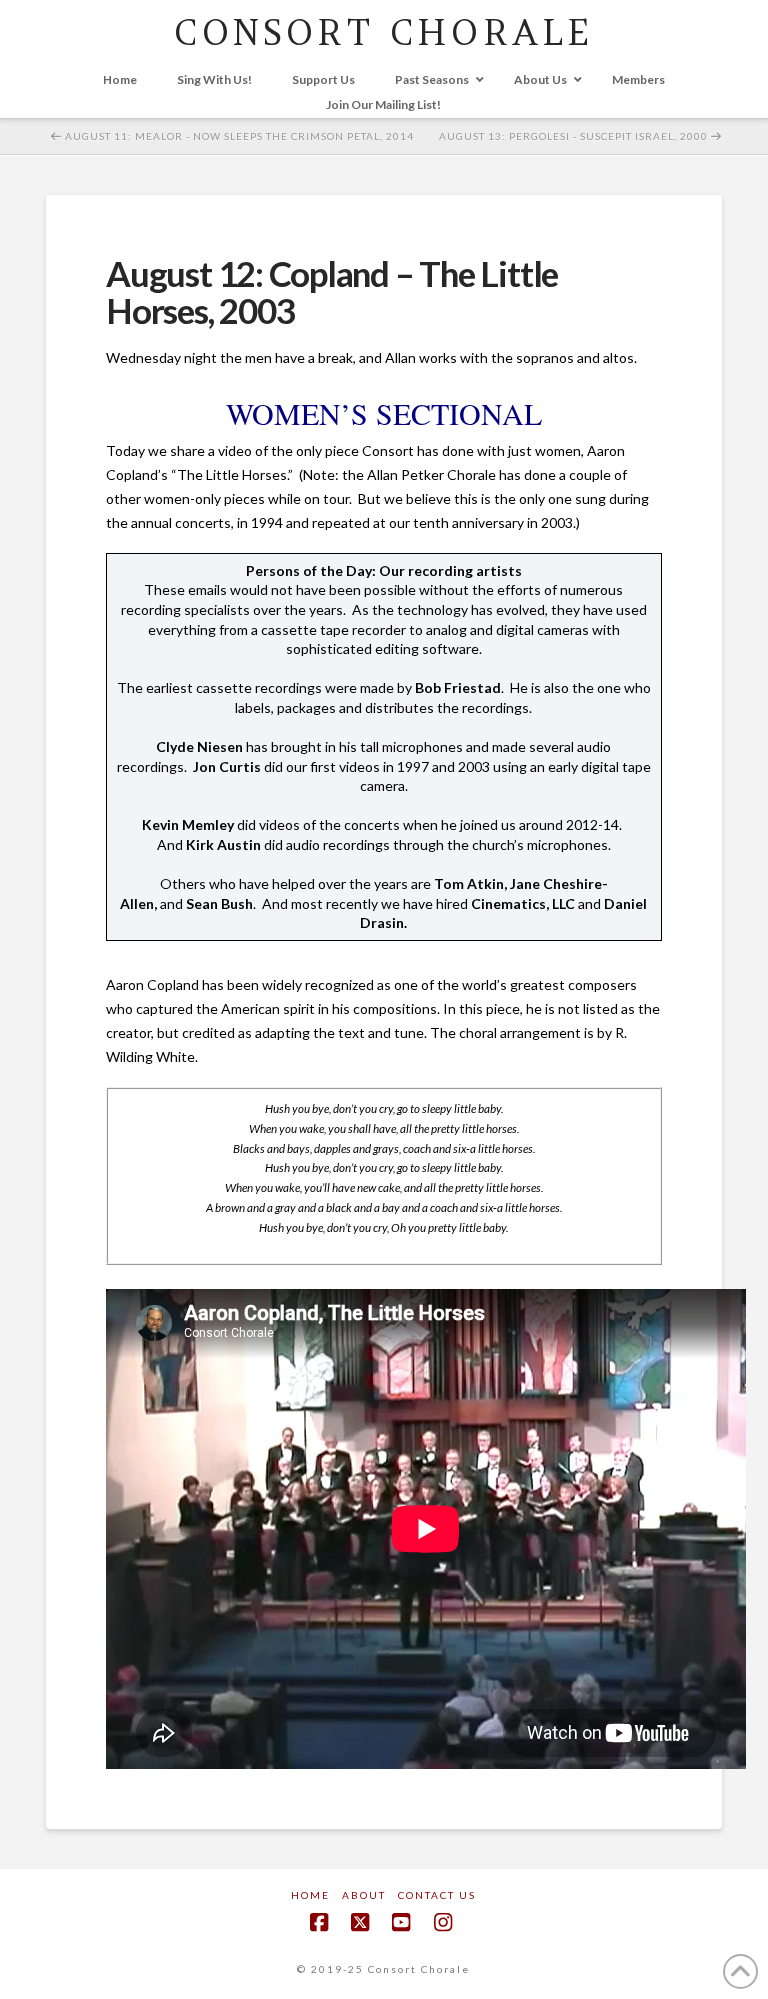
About (364, 1895)
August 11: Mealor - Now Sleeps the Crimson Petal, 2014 (238, 136)
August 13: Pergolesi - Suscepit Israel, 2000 (575, 136)
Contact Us (437, 1895)
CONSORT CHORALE (383, 32)
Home (310, 1895)
